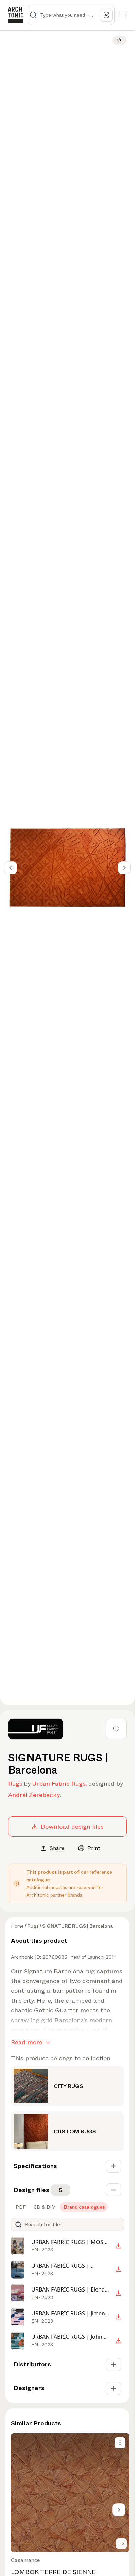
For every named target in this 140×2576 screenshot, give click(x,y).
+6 (121, 2543)
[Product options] (120, 2443)
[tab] (20, 2207)
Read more (27, 2042)
